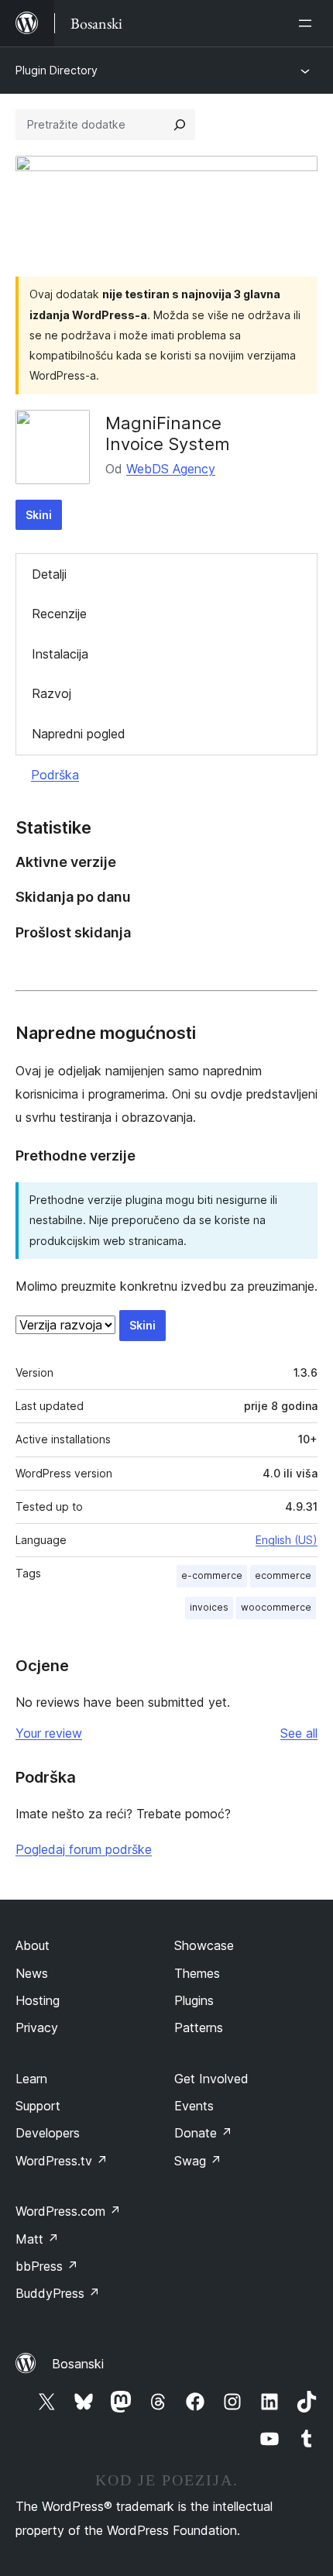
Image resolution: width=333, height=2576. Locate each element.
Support (38, 2106)
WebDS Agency (171, 469)
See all (299, 1733)
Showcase (204, 1945)
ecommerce (283, 1575)
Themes (197, 1973)
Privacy (37, 2027)
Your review (49, 1733)
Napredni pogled (79, 734)
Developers (48, 2133)
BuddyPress (58, 2293)
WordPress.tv (62, 2161)
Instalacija (60, 654)
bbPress (47, 2266)
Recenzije (59, 614)
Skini (39, 515)
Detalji (49, 574)
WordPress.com (68, 2211)
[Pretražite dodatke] (180, 125)
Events (194, 2106)
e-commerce (212, 1575)
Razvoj (51, 693)
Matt (37, 2239)
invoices (209, 1607)
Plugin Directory (57, 70)
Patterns (199, 2027)
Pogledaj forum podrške (84, 1849)
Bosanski (78, 2364)
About (33, 1945)
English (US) (287, 1540)
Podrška (55, 775)
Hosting (38, 2000)
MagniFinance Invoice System (168, 433)
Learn (31, 2079)
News (32, 1973)
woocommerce (276, 1607)
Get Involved (211, 2079)
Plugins (194, 2000)
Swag (198, 2161)
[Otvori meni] (308, 23)
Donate (203, 2133)
